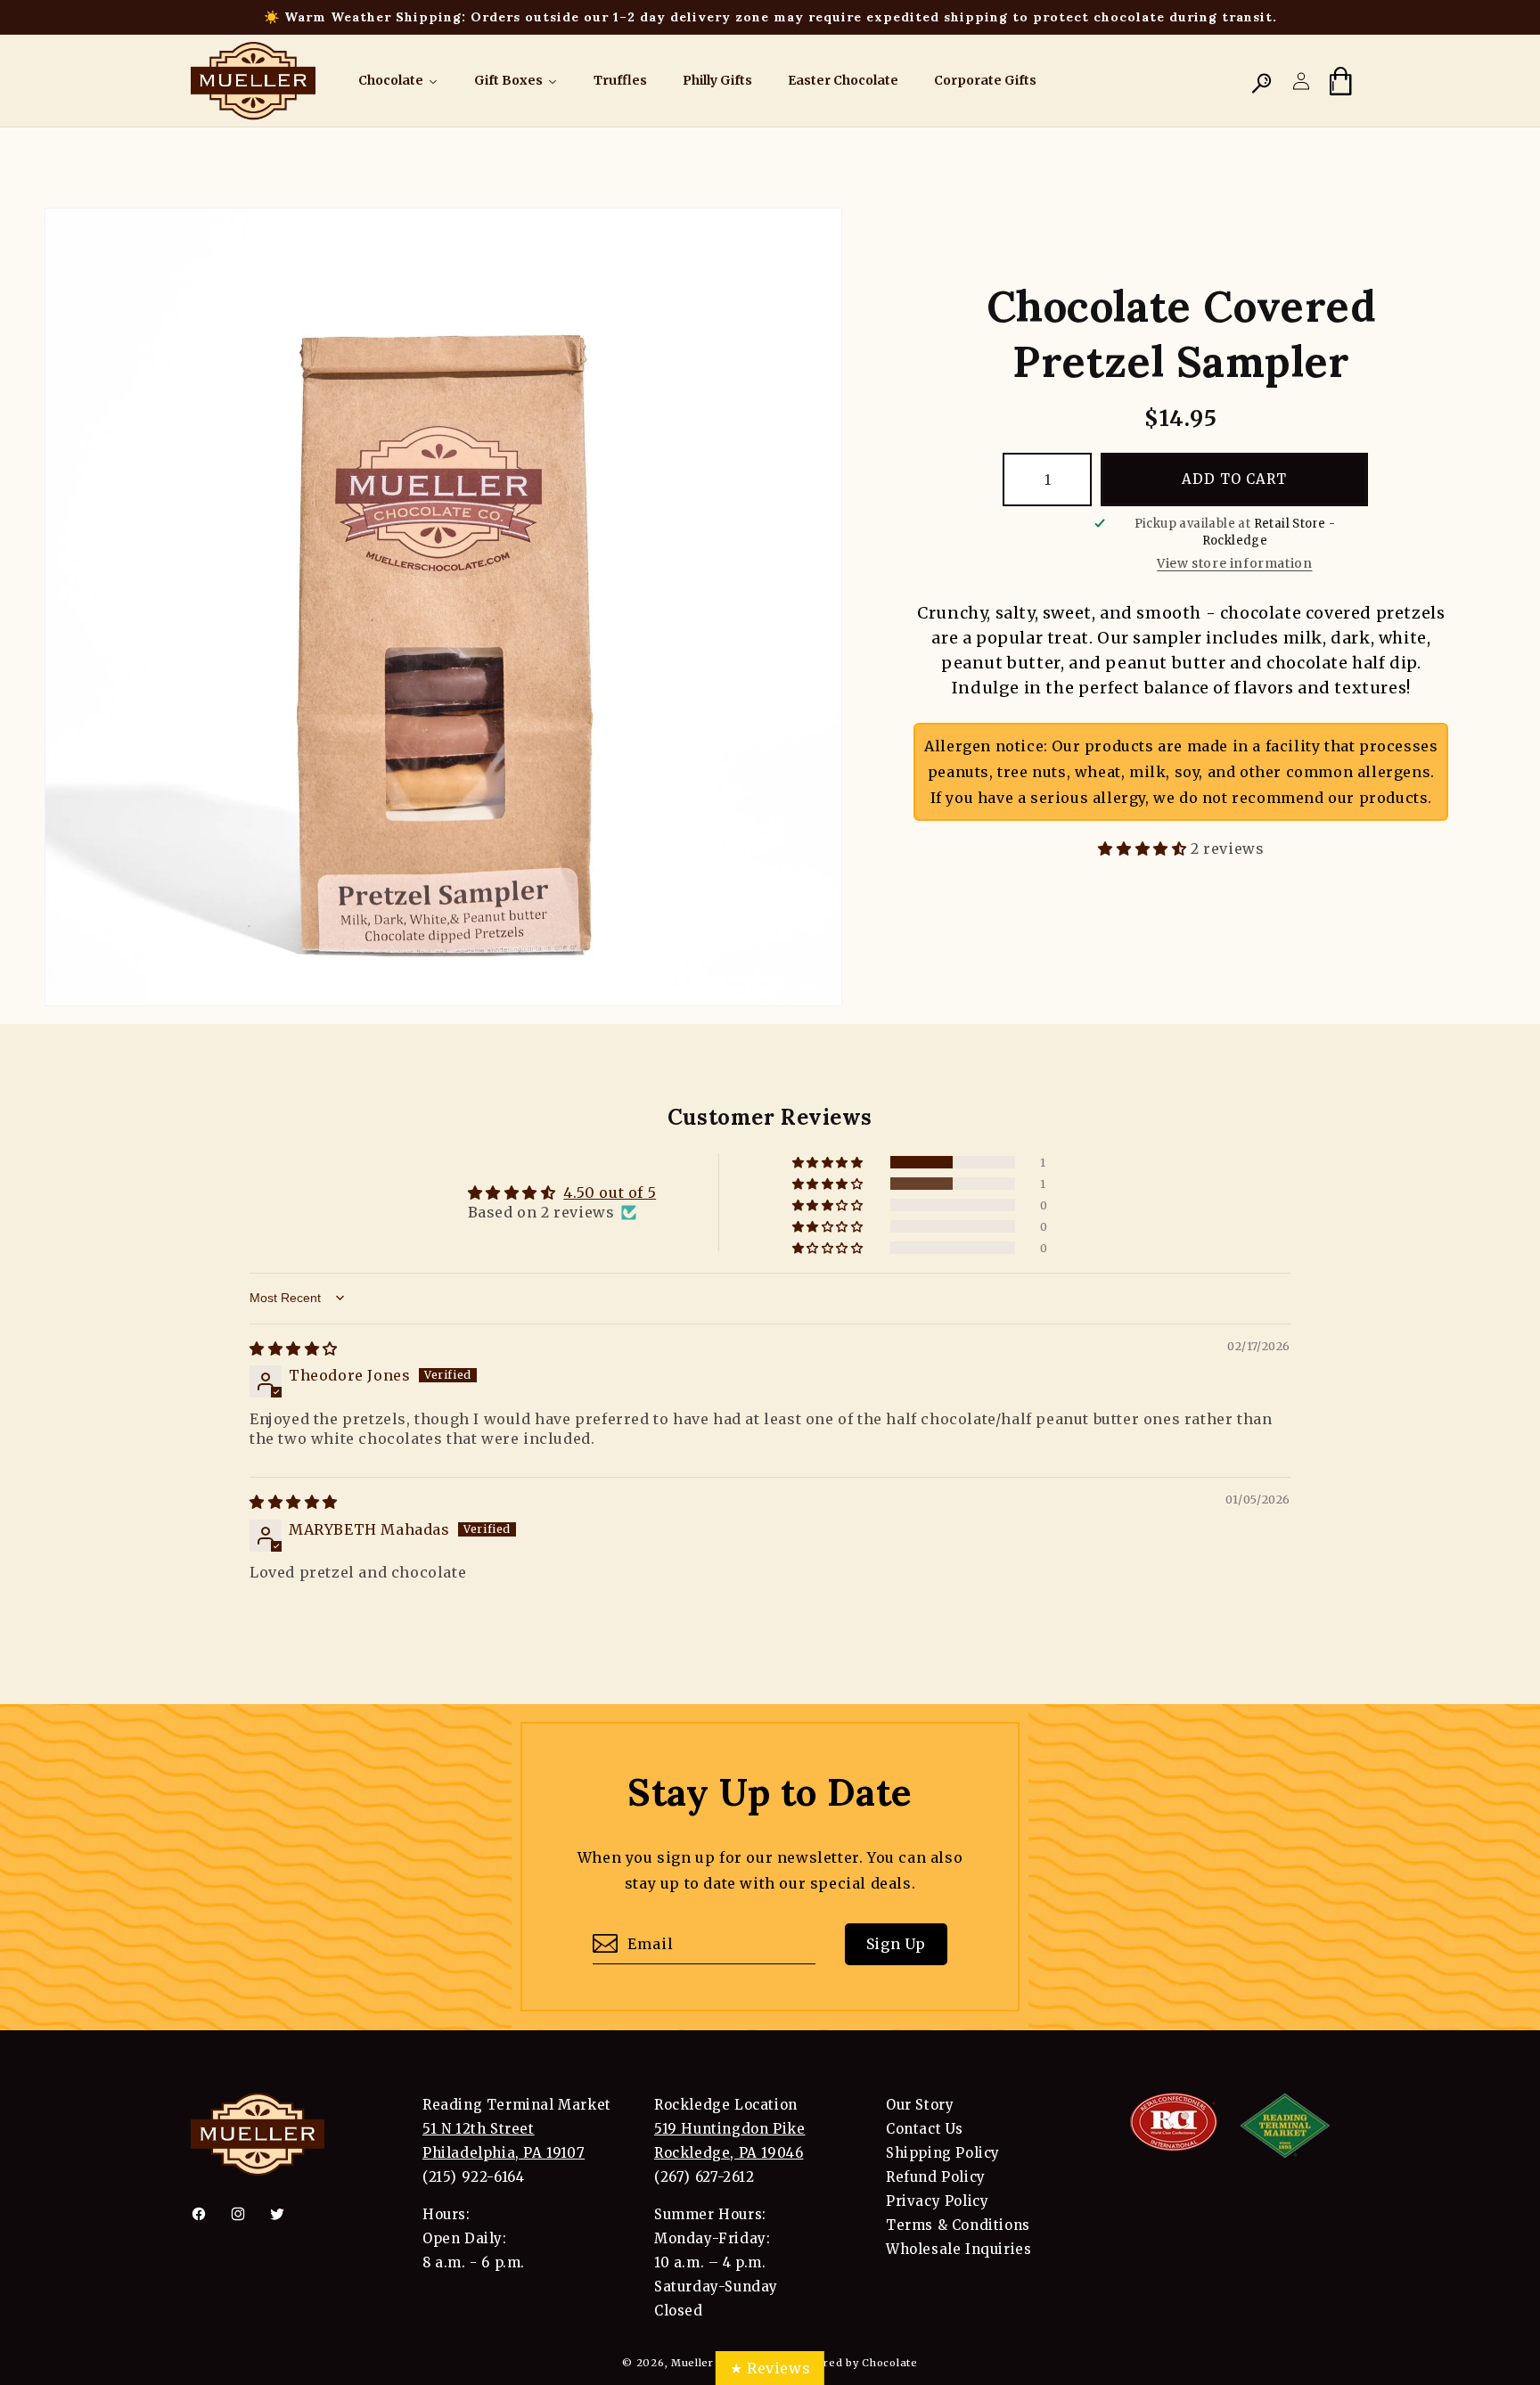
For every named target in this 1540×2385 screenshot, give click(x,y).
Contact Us (925, 2129)
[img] (294, 1348)
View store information (1234, 563)
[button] (1262, 81)
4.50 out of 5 (610, 1192)
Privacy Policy (937, 2201)
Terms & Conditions (958, 2225)
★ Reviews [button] (770, 2368)
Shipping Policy (943, 2153)
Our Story (920, 2105)
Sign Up (896, 1945)
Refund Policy (936, 2177)
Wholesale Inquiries (958, 2249)
